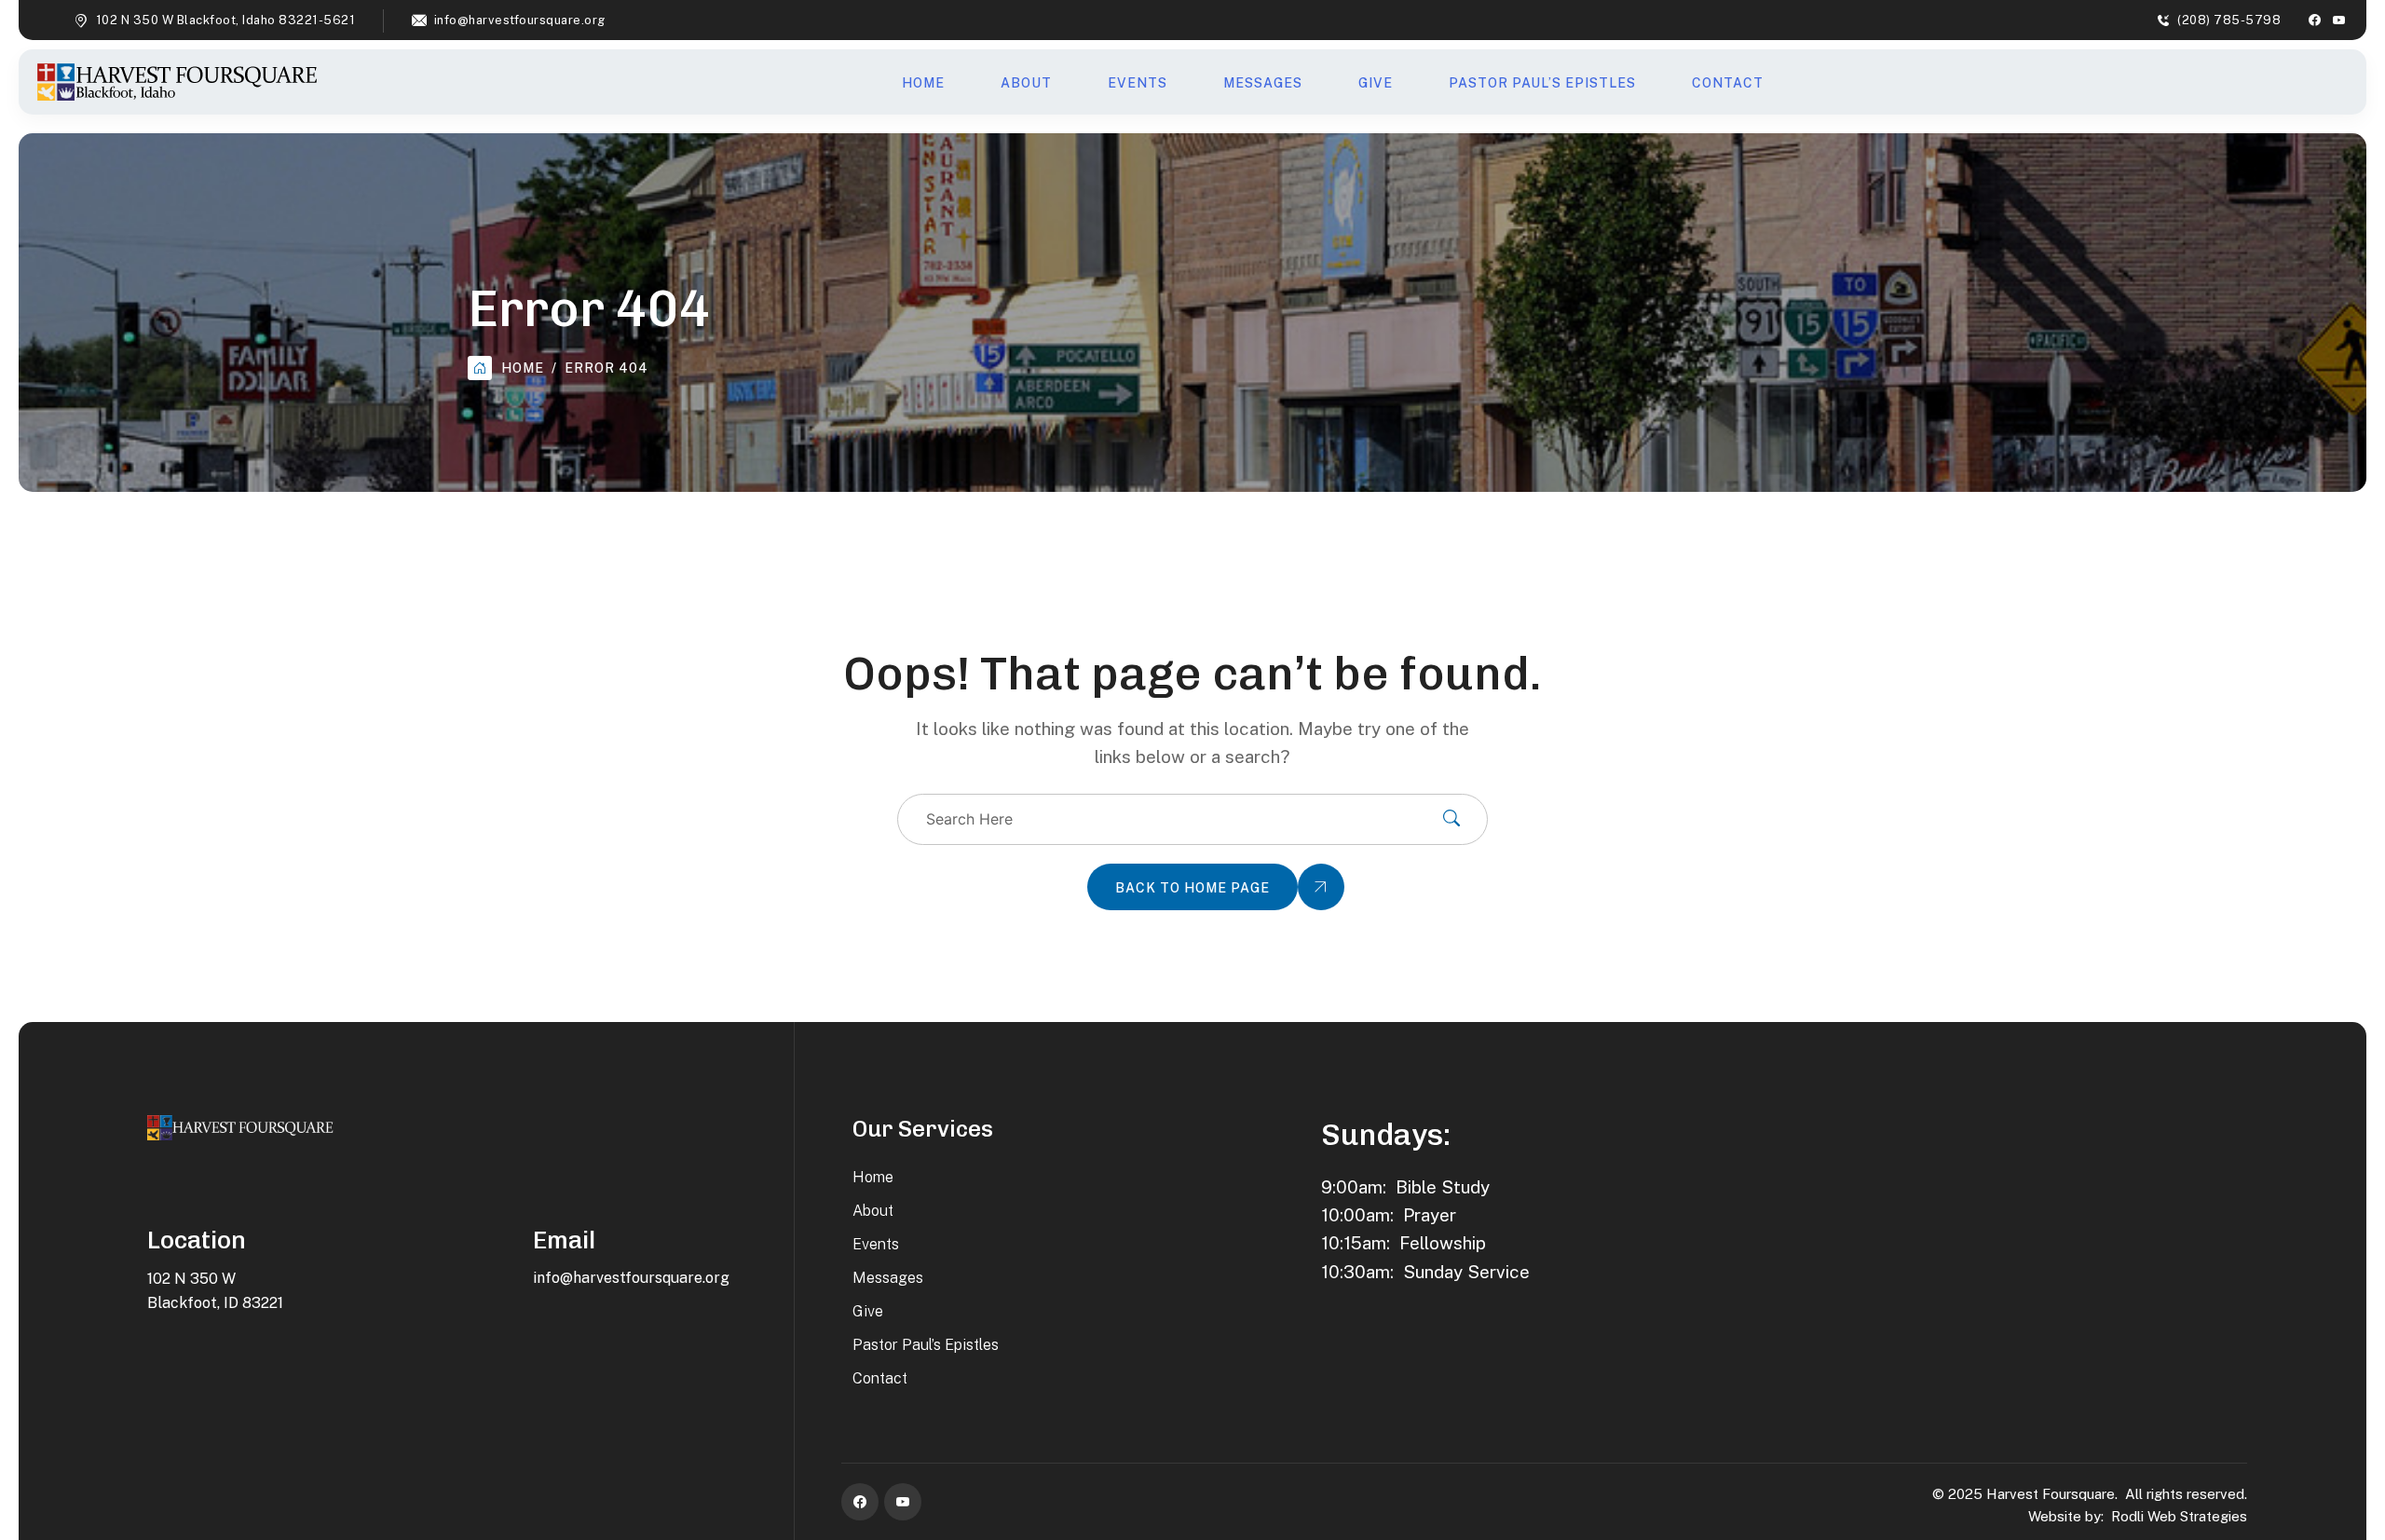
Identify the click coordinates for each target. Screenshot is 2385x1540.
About (1026, 83)
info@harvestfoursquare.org (520, 20)
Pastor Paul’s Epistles (1542, 83)
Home (923, 83)
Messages (1263, 83)
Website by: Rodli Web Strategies (2138, 1516)
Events (1138, 83)
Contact (1728, 83)
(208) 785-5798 (2229, 20)
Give (1376, 83)
